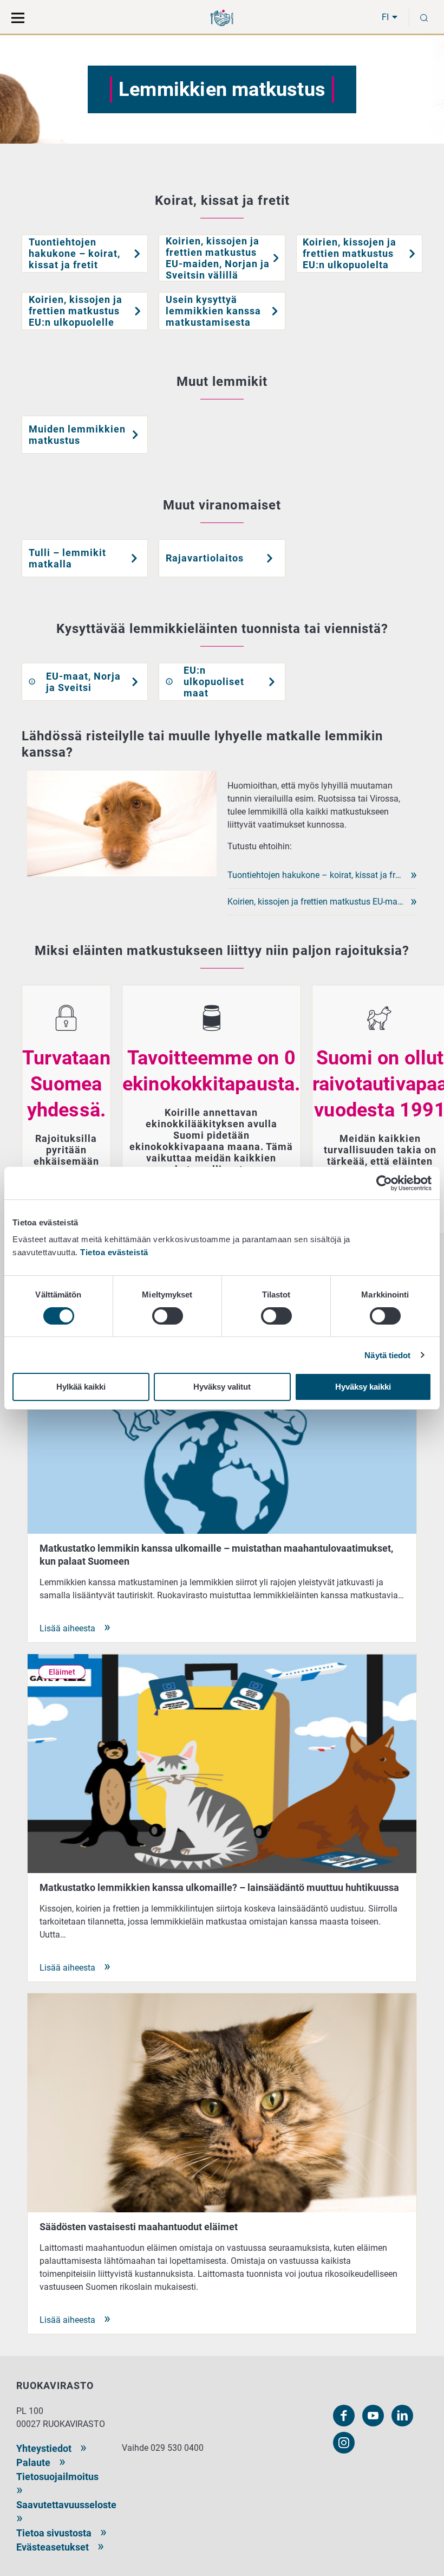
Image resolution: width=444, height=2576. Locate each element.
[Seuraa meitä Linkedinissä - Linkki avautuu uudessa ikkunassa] (402, 2416)
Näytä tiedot (387, 1355)
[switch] (168, 1316)
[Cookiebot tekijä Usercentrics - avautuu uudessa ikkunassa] (384, 1183)
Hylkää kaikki (81, 1387)
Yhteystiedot (44, 2448)
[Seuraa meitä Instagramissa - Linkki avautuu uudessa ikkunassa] (344, 2443)
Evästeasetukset (53, 2547)
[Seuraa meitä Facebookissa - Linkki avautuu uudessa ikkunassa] (344, 2416)
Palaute (33, 2462)
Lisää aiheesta (67, 1628)
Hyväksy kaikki (363, 1387)
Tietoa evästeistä (114, 1252)
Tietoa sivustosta (54, 2533)
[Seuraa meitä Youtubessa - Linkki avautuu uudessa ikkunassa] (373, 2416)
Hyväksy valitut (222, 1387)
